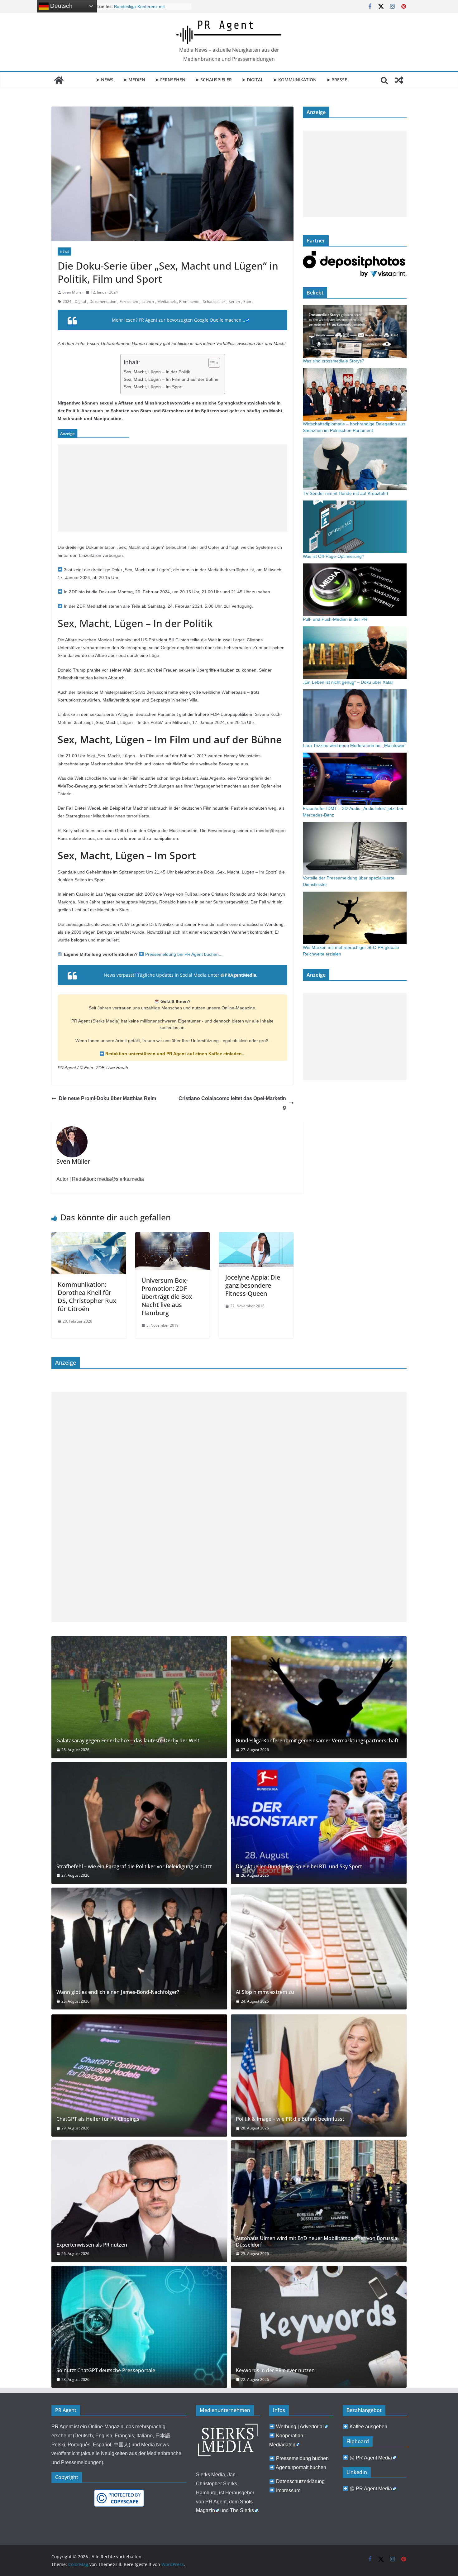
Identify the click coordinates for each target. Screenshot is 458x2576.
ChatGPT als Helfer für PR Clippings (98, 2119)
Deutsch (61, 6)
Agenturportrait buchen (301, 2467)
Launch (148, 302)
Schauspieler (214, 302)
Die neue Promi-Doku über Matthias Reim (107, 1098)
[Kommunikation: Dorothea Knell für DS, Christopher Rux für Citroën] (89, 1237)
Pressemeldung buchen (302, 2458)
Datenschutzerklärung (300, 2481)
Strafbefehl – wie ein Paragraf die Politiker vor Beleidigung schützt (134, 1867)
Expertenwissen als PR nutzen (92, 2245)
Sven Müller (73, 292)
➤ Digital (253, 80)
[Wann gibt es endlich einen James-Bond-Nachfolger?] (139, 1949)
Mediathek (167, 302)
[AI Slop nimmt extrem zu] (319, 1949)
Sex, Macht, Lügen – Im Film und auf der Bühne (171, 379)
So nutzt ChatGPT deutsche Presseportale (106, 2370)
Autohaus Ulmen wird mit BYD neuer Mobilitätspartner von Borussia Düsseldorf (317, 2242)
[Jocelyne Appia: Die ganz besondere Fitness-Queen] (256, 1237)
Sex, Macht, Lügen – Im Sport (153, 387)
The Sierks (242, 2510)
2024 (67, 302)
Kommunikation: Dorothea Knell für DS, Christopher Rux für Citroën (87, 1297)
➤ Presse (337, 80)
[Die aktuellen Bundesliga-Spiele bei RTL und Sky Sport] (319, 1823)
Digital (80, 302)
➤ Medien (134, 80)
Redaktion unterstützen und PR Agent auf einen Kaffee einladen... (175, 1054)
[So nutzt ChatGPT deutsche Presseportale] (139, 2327)
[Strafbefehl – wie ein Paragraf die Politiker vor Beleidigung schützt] (139, 1823)
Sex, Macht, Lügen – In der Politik (157, 372)
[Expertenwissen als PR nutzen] (139, 2201)
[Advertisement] (172, 488)
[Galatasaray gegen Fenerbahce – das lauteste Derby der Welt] (139, 1697)
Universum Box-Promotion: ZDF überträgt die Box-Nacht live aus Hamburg (168, 1297)
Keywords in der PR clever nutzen (275, 2370)
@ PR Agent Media (371, 2458)
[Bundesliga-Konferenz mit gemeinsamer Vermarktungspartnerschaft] (319, 1697)
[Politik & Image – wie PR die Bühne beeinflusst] (319, 2075)
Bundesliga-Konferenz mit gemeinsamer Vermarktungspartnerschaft (317, 1741)
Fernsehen (129, 302)
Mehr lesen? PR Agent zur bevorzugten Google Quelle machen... (179, 320)
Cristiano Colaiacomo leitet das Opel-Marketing (232, 1103)
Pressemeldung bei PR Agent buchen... (183, 954)
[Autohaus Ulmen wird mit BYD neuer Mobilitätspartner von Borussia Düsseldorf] (319, 2201)
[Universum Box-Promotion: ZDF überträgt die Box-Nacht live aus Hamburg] (172, 1237)
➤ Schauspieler (214, 80)
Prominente (189, 302)
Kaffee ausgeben (368, 2427)
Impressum (288, 2490)
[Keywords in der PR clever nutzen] (319, 2327)
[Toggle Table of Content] (211, 363)
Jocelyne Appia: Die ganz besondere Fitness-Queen (253, 1285)
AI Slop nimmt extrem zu (265, 1992)
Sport (248, 302)
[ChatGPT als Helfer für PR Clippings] (139, 2075)
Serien (234, 302)
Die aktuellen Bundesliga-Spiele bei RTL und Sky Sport (299, 1867)
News (64, 251)
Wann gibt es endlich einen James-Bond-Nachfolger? (118, 1992)
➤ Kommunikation (295, 80)
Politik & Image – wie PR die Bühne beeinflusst (290, 2119)
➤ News (105, 80)
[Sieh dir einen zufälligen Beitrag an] (399, 80)
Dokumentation (103, 302)
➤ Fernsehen (170, 80)
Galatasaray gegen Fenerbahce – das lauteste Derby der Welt (128, 1741)
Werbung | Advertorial (300, 2427)
